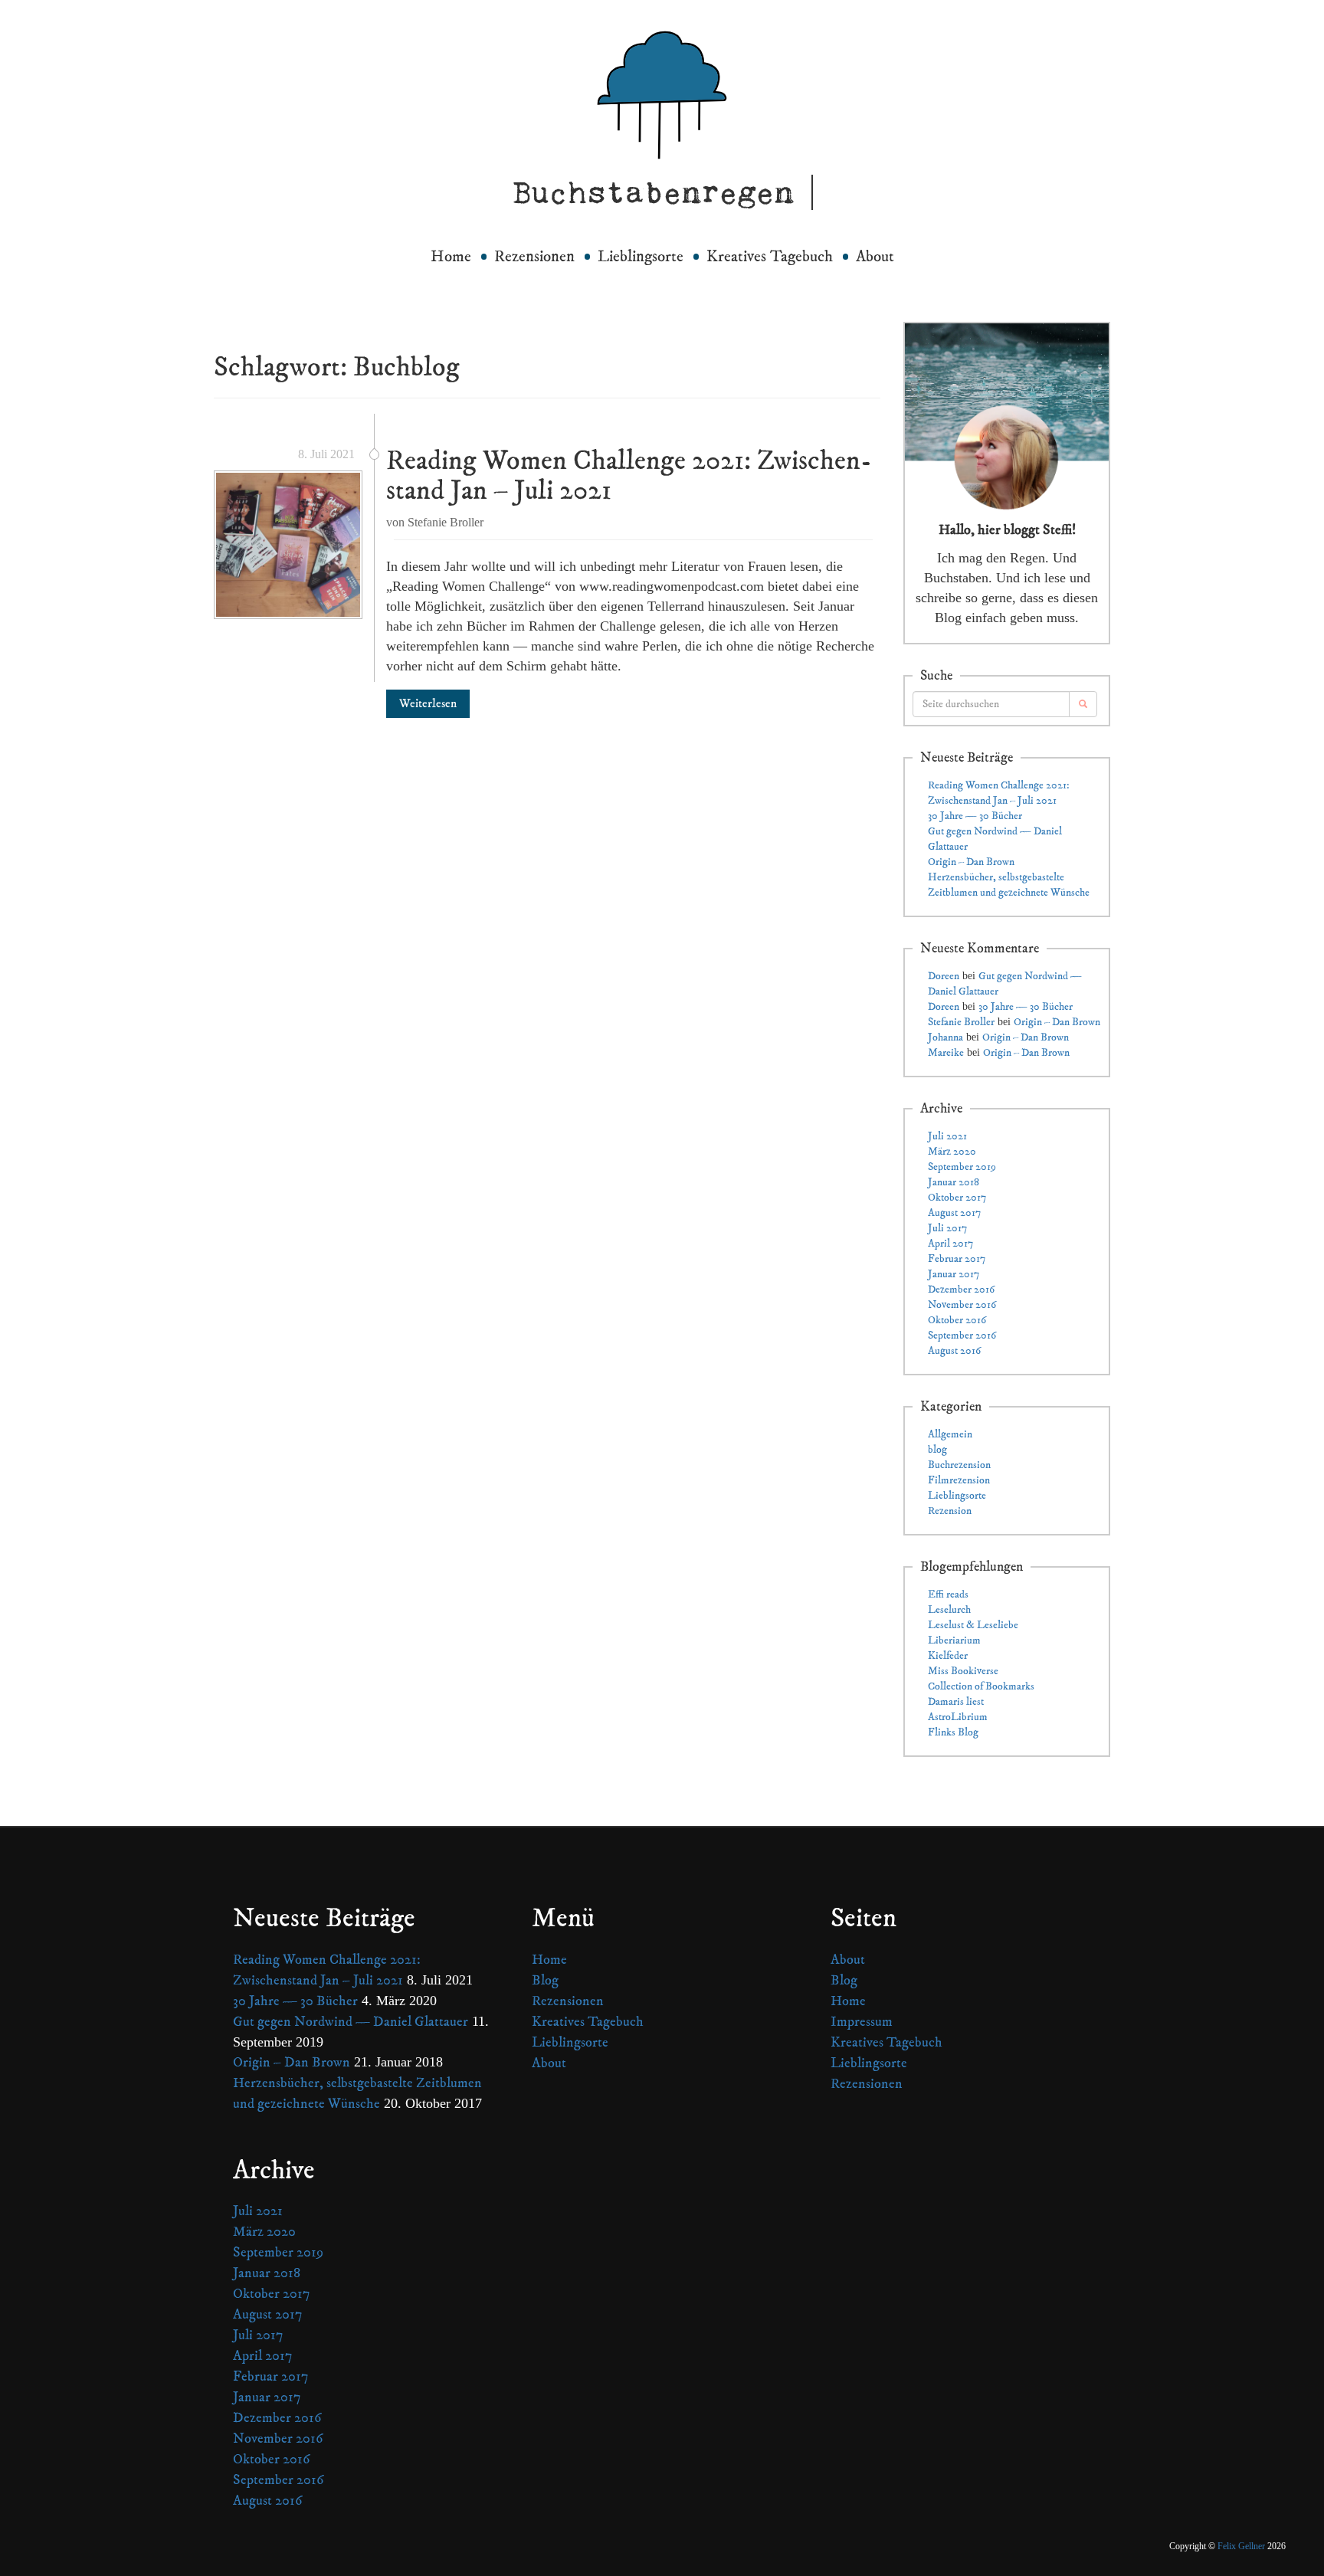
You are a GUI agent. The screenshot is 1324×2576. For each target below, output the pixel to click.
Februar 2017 (957, 1259)
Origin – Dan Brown (971, 862)
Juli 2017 (947, 1228)
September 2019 (962, 1167)
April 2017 (950, 1244)
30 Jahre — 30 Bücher (975, 816)
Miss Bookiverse (963, 1671)
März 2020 (952, 1152)
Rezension (950, 1511)
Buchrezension (959, 1465)
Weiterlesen (428, 703)
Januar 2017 (954, 1274)
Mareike (946, 1053)
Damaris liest (956, 1702)
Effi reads (948, 1594)
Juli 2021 (947, 1136)
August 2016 (954, 1351)
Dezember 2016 (961, 1290)
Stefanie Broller (961, 1022)
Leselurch (949, 1610)
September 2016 (962, 1336)
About (875, 257)
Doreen (944, 976)
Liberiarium (954, 1640)
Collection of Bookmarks (981, 1686)
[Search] (1083, 704)
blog (937, 1450)
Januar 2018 (954, 1182)
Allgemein (950, 1434)
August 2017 (954, 1213)
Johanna (945, 1037)
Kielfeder (948, 1656)
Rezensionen (534, 257)
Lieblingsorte (641, 257)
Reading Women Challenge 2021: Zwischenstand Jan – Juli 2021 (629, 476)
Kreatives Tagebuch (770, 257)
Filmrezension (959, 1480)
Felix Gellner (1241, 2546)
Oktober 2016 (957, 1320)
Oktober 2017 (957, 1198)
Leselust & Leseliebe (973, 1625)
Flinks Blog (953, 1732)
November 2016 (962, 1305)
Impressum (862, 2022)
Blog (545, 1980)
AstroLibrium (958, 1717)
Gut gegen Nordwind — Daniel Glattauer (351, 2022)
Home (451, 257)
